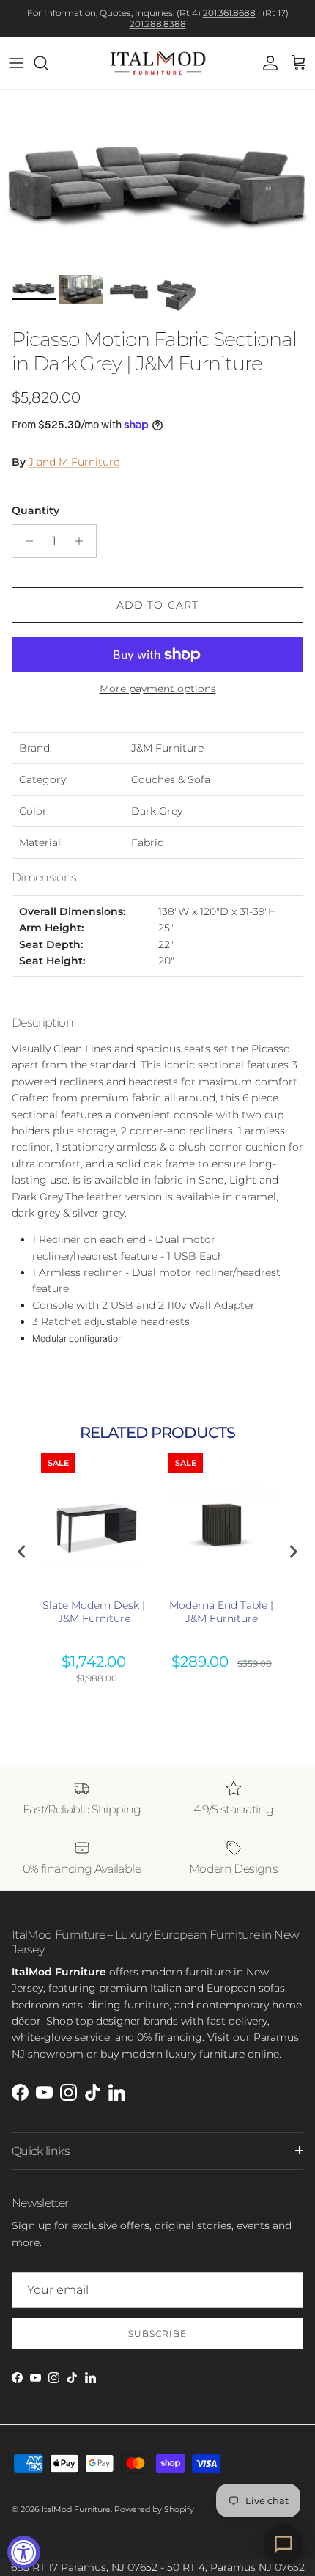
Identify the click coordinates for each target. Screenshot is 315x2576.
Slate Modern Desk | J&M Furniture (94, 1612)
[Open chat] (283, 2544)
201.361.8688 (229, 13)
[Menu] (16, 63)
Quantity (36, 510)
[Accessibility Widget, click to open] (24, 2552)
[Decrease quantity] (25, 541)
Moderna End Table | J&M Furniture (221, 1612)
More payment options (158, 689)
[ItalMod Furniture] (158, 63)
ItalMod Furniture (76, 2509)
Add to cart (157, 605)
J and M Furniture (74, 462)
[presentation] (22, 1551)
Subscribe (157, 2334)
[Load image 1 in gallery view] (157, 179)
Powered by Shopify (154, 2509)
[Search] (48, 63)
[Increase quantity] (83, 541)
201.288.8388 (158, 24)
